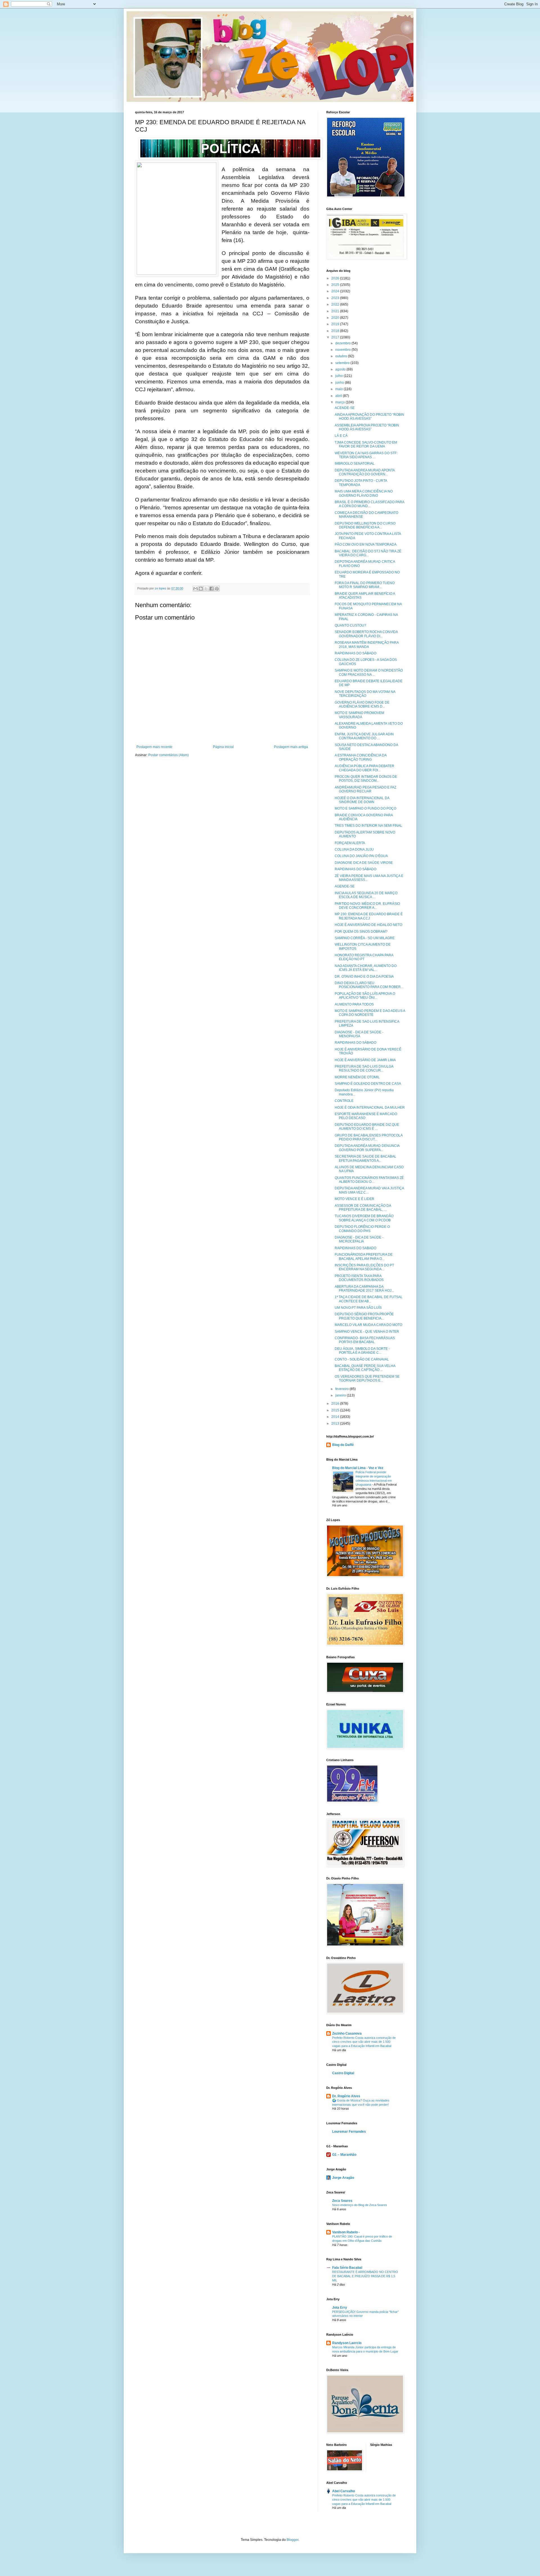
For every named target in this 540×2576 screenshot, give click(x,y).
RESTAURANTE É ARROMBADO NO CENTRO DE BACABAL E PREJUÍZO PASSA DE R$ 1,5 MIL (365, 2276)
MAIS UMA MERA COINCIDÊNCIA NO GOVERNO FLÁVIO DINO (364, 493)
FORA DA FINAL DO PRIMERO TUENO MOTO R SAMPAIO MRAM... (365, 585)
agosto (341, 369)
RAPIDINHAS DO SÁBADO (355, 653)
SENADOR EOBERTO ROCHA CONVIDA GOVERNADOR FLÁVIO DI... (366, 634)
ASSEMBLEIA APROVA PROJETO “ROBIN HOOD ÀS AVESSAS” (367, 427)
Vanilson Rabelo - (346, 2232)
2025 (336, 285)
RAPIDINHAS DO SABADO (355, 1248)
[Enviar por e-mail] (195, 589)
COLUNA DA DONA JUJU (354, 849)
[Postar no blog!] (201, 589)
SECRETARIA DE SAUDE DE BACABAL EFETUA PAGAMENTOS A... (365, 1158)
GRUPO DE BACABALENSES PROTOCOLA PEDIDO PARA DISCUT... (369, 1137)
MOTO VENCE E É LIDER (355, 1199)
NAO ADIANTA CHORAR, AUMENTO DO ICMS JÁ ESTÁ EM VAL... (366, 968)
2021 (336, 311)
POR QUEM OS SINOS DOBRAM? (361, 932)
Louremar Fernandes (349, 2132)
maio (339, 389)
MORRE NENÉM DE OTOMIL (357, 1077)
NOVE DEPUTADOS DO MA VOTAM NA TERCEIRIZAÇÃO (365, 694)
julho (339, 376)
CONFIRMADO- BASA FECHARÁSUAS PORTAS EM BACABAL (365, 1340)
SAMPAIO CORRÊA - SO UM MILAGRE (365, 938)
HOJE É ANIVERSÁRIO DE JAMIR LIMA (365, 1060)
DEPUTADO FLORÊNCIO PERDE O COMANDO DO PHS (362, 1229)
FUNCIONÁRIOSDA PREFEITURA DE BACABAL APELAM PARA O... (364, 1257)
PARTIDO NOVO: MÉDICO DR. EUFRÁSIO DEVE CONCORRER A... (367, 906)
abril (339, 396)
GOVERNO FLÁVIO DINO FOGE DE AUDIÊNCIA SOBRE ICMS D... (362, 704)
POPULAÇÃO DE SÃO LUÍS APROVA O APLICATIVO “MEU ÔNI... (365, 996)
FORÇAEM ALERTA (350, 843)
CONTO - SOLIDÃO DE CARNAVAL (362, 1359)
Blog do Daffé (343, 1445)
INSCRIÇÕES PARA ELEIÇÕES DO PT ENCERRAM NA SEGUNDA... (364, 1267)
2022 (336, 304)
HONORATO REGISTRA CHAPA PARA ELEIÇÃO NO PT (364, 957)
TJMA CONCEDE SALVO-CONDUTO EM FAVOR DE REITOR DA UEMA (366, 444)
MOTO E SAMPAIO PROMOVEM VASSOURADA (359, 715)
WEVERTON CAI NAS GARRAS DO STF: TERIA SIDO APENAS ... (366, 455)
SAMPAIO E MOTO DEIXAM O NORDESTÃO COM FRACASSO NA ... (369, 672)
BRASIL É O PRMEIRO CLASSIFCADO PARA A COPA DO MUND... (369, 504)
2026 (336, 278)
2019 (336, 324)
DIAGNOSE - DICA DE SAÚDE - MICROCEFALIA (359, 1239)
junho (340, 383)
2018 (336, 331)
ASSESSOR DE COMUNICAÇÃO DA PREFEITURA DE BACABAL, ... (363, 1208)
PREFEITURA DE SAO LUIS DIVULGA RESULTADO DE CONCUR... (364, 1068)
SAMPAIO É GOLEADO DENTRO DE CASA (368, 1084)
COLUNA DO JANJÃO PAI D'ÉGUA (361, 856)
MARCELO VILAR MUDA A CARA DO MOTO (368, 1325)
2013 (336, 1423)
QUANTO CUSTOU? (350, 625)
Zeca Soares (342, 2201)
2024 (336, 291)
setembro (343, 363)
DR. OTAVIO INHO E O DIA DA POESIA (364, 977)
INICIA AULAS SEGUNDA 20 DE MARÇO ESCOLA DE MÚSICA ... (366, 895)
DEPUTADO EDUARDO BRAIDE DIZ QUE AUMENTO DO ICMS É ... (367, 1127)
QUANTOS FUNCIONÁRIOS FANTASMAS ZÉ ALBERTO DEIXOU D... (369, 1180)
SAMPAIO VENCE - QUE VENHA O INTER (367, 1332)
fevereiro (342, 1389)
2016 (336, 1404)
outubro (342, 356)
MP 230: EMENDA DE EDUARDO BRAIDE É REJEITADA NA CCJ (369, 916)
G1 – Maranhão (344, 2155)
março (340, 402)
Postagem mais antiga (291, 747)
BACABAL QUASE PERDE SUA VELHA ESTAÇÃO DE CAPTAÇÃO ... (365, 1368)
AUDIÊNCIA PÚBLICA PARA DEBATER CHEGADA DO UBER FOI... (364, 768)
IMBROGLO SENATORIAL (355, 464)
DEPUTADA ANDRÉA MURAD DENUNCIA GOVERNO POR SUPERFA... (367, 1148)
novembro (343, 350)
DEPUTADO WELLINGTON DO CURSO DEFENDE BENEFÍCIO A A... (365, 525)
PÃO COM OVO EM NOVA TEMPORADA (366, 544)
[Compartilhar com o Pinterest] (217, 589)
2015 (336, 1410)
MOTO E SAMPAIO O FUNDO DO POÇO (365, 808)
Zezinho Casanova (347, 2033)
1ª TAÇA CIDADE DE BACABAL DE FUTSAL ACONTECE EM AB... (369, 1299)
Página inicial (223, 747)
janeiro (341, 1395)
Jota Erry (340, 2308)
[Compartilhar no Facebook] (211, 589)
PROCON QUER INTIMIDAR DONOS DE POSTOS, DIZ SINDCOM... (366, 779)
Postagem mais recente (154, 747)
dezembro (343, 343)
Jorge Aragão (343, 2178)
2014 (336, 1417)
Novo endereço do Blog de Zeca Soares (360, 2205)
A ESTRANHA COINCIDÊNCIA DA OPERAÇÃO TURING (361, 757)
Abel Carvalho (344, 2491)
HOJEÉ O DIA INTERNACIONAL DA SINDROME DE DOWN (362, 800)
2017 (336, 337)
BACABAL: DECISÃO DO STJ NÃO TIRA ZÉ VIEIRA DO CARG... (368, 553)
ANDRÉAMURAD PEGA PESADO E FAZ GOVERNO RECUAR (365, 789)
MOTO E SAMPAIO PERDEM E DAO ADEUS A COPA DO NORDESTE (370, 1013)
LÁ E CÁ (341, 436)
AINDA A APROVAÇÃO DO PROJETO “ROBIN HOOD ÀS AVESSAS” (369, 417)
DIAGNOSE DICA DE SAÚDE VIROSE (364, 863)
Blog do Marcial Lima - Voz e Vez (358, 1468)
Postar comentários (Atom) (168, 755)
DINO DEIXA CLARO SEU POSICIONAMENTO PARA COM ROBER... (369, 985)
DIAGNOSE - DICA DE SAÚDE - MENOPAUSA (359, 1034)
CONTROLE (344, 1101)
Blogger (292, 2540)
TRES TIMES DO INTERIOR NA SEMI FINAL (368, 826)
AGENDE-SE (345, 886)
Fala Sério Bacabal (347, 2268)
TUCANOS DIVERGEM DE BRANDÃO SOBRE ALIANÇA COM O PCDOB (364, 1218)
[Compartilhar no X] (206, 589)
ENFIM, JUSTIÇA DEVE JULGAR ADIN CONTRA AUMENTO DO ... (364, 736)
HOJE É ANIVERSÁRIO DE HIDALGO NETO (368, 925)
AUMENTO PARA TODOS (354, 1004)
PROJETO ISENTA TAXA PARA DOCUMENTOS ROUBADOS (359, 1278)
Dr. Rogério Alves (346, 2096)
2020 (336, 318)
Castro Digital (343, 2073)
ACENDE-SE (345, 408)
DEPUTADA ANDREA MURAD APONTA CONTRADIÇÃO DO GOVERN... (365, 472)
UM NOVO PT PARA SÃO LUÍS (358, 1308)
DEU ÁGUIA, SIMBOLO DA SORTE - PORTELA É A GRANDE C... (362, 1351)
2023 (336, 298)
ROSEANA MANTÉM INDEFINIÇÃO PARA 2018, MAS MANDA (367, 645)
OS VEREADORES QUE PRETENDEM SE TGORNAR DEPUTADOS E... (367, 1379)
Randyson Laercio (347, 2343)
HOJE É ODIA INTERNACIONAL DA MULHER (370, 1108)
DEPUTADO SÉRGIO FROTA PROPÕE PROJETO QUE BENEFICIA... (364, 1316)
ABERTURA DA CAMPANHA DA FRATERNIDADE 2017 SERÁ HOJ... (364, 1289)
